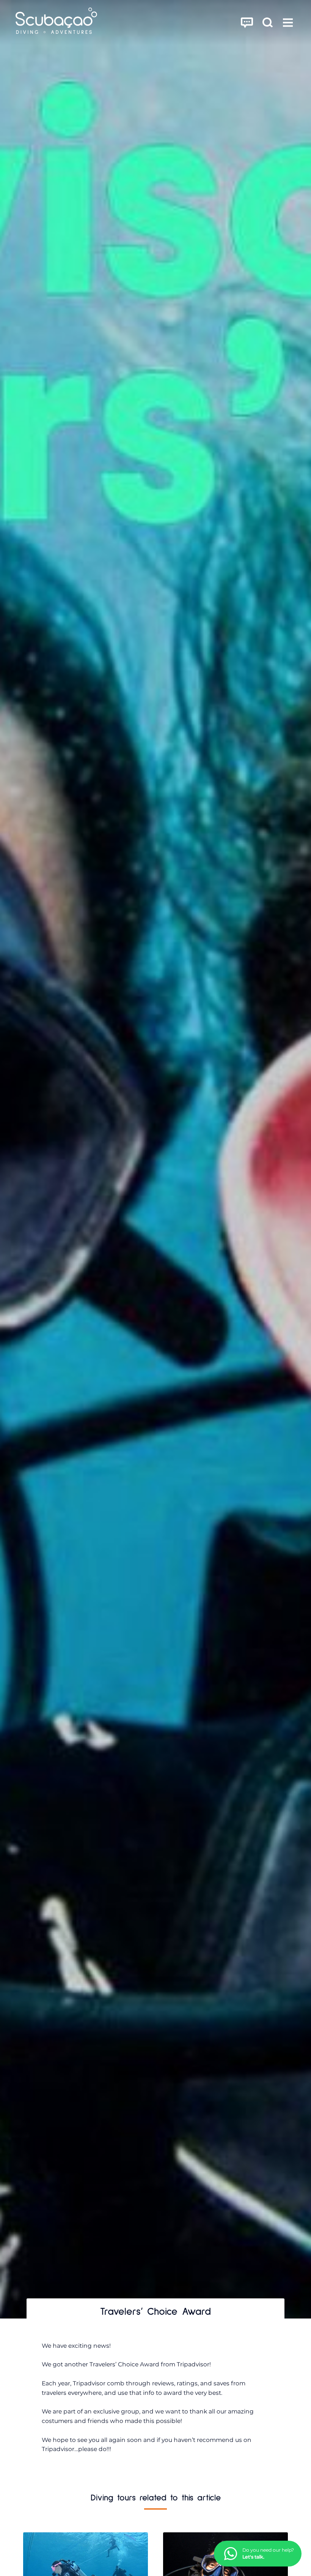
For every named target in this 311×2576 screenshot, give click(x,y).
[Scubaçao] (56, 22)
